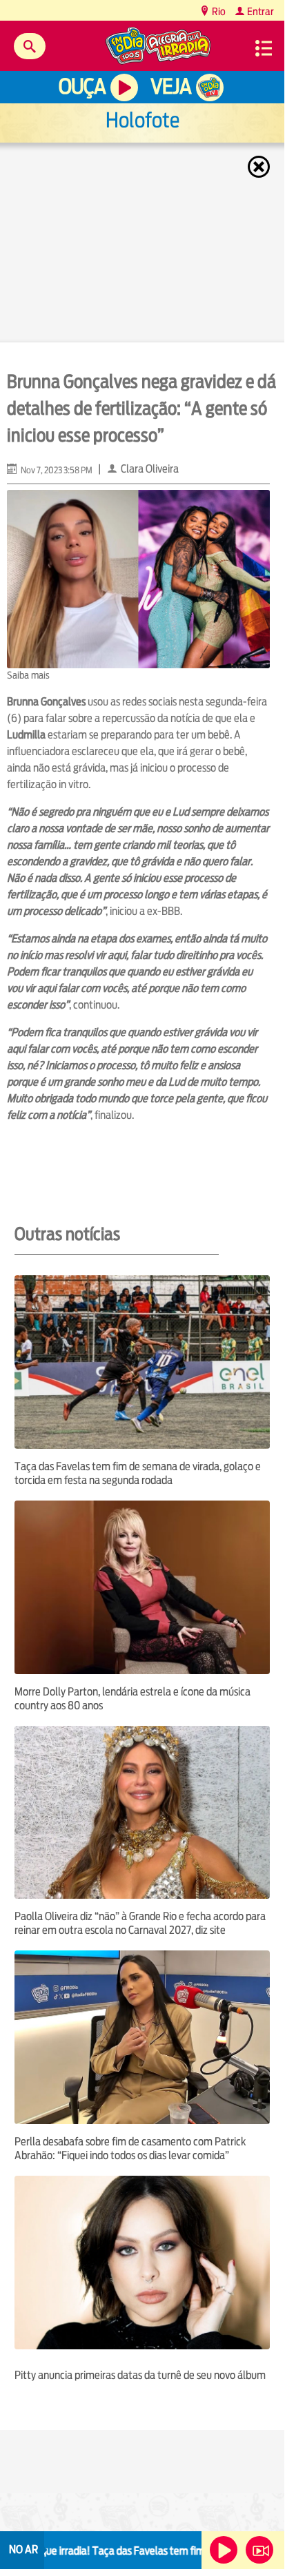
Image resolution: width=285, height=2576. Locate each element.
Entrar (259, 11)
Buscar (30, 46)
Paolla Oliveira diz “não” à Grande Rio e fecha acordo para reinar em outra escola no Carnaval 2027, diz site (140, 1923)
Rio (218, 11)
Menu (264, 48)
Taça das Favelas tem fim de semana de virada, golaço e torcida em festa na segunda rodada (138, 1473)
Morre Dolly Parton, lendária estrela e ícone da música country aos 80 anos (132, 1699)
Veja (171, 86)
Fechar (260, 167)
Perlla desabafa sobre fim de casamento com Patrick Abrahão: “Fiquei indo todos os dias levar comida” (130, 2149)
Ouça (82, 86)
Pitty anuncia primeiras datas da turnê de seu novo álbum (140, 2375)
